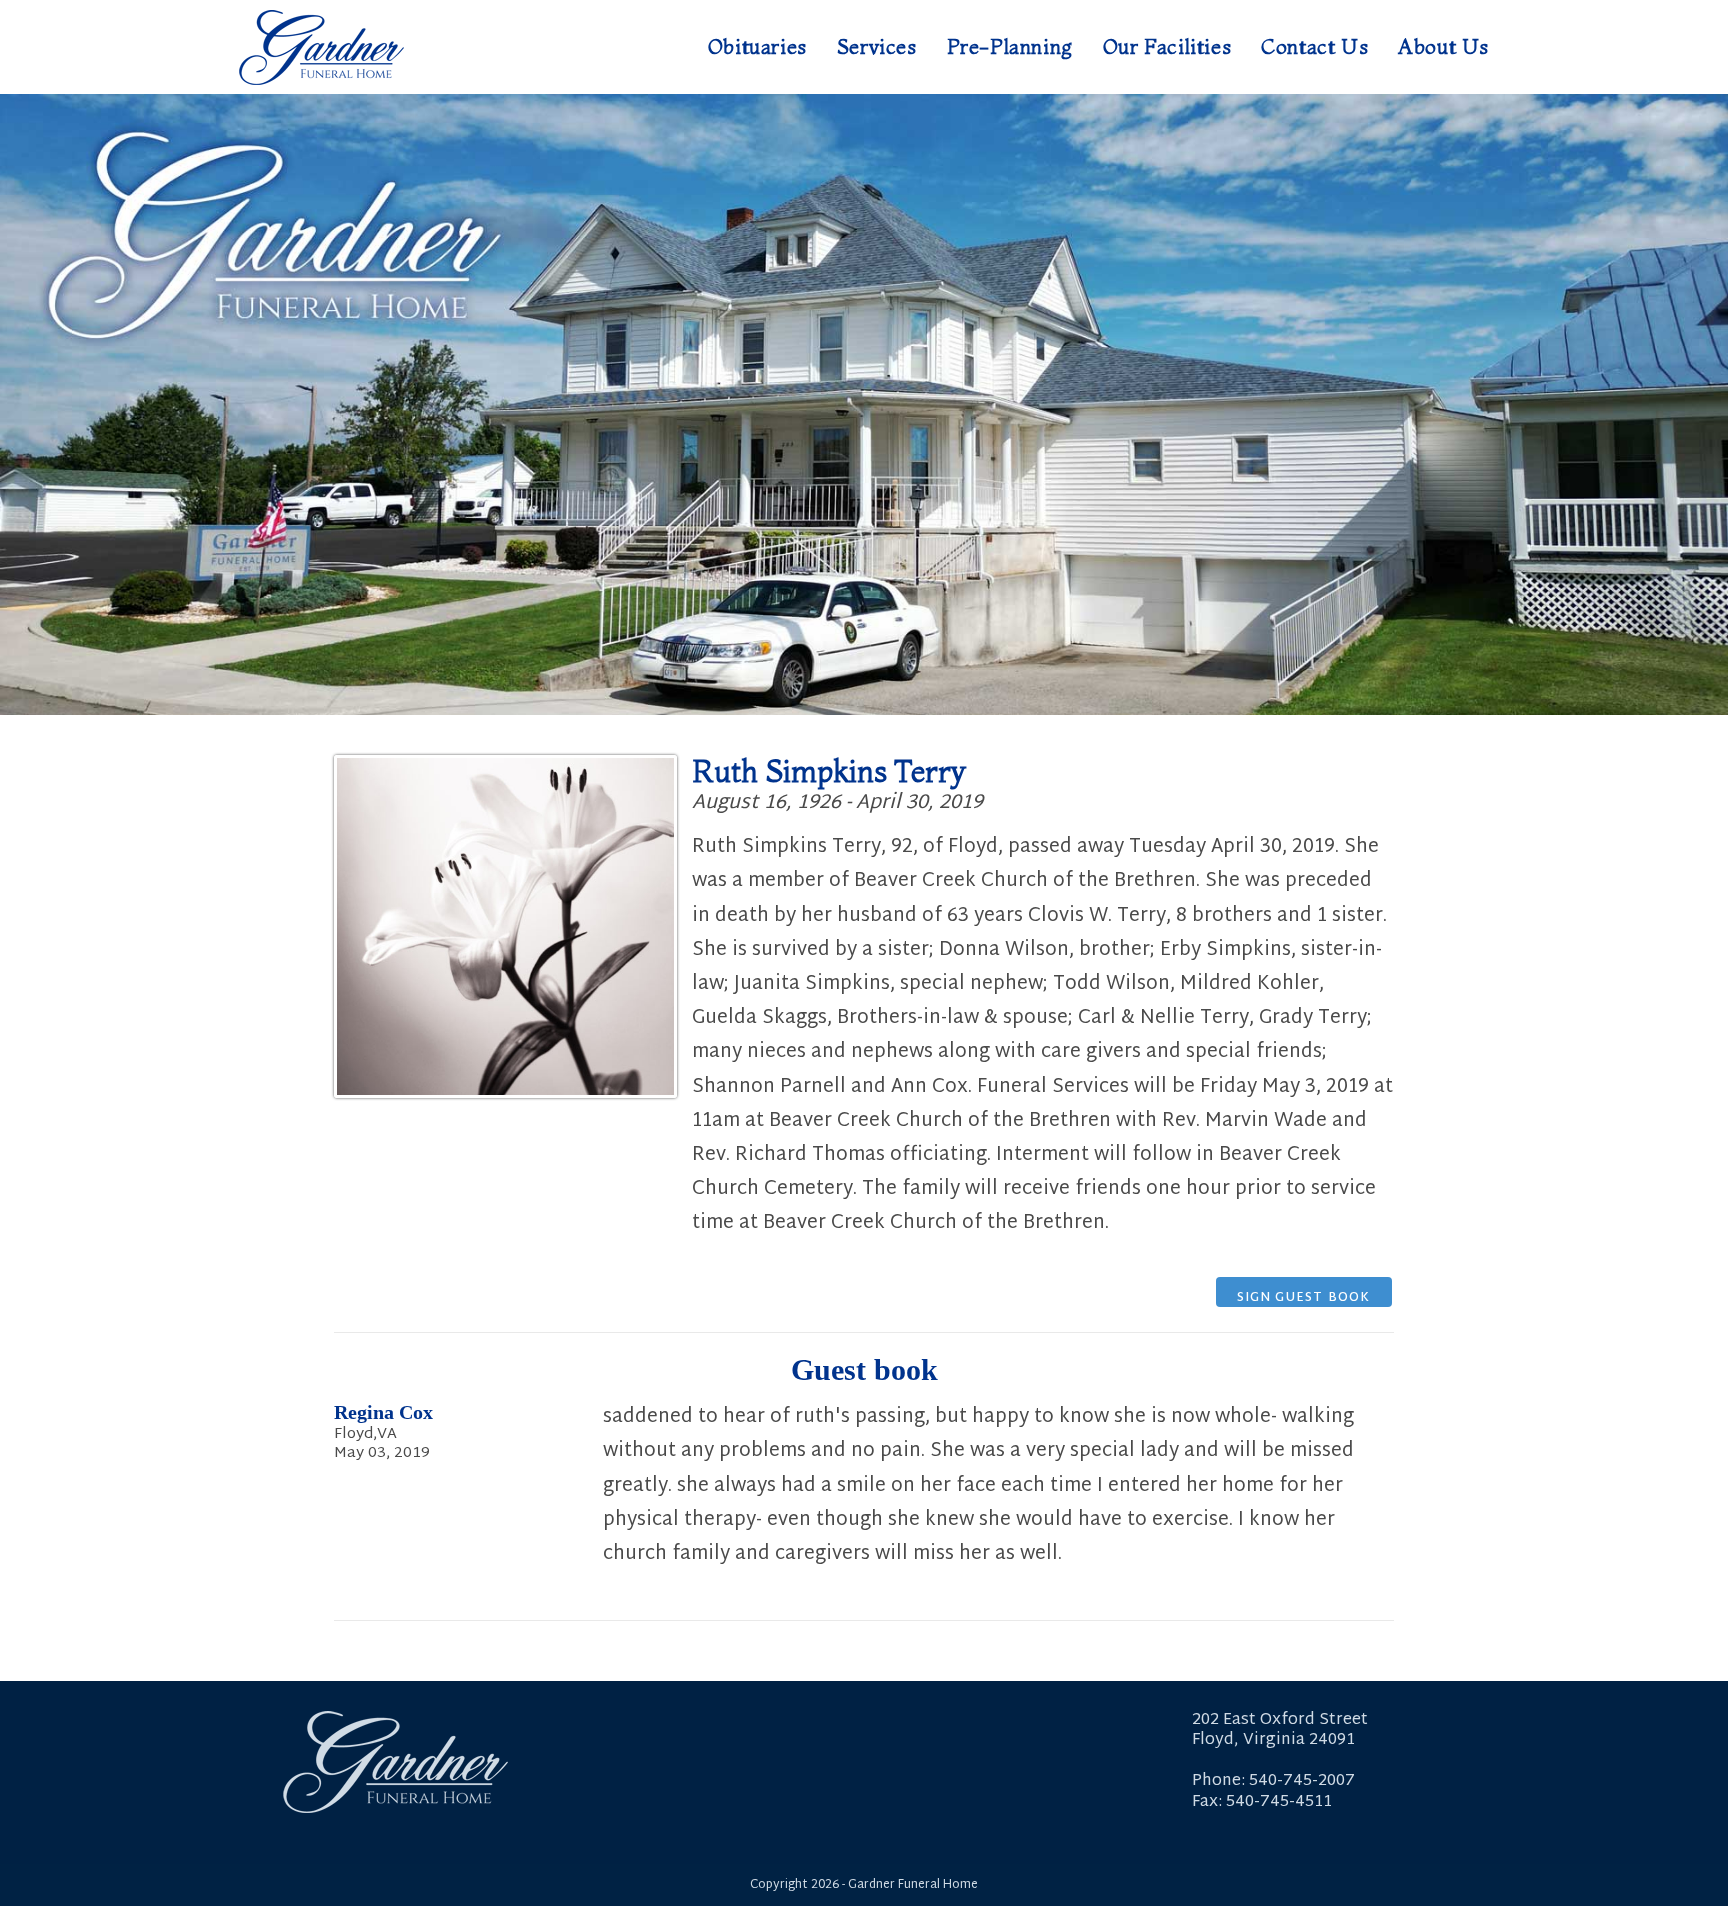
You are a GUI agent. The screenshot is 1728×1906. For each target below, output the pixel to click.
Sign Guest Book (1304, 1297)
